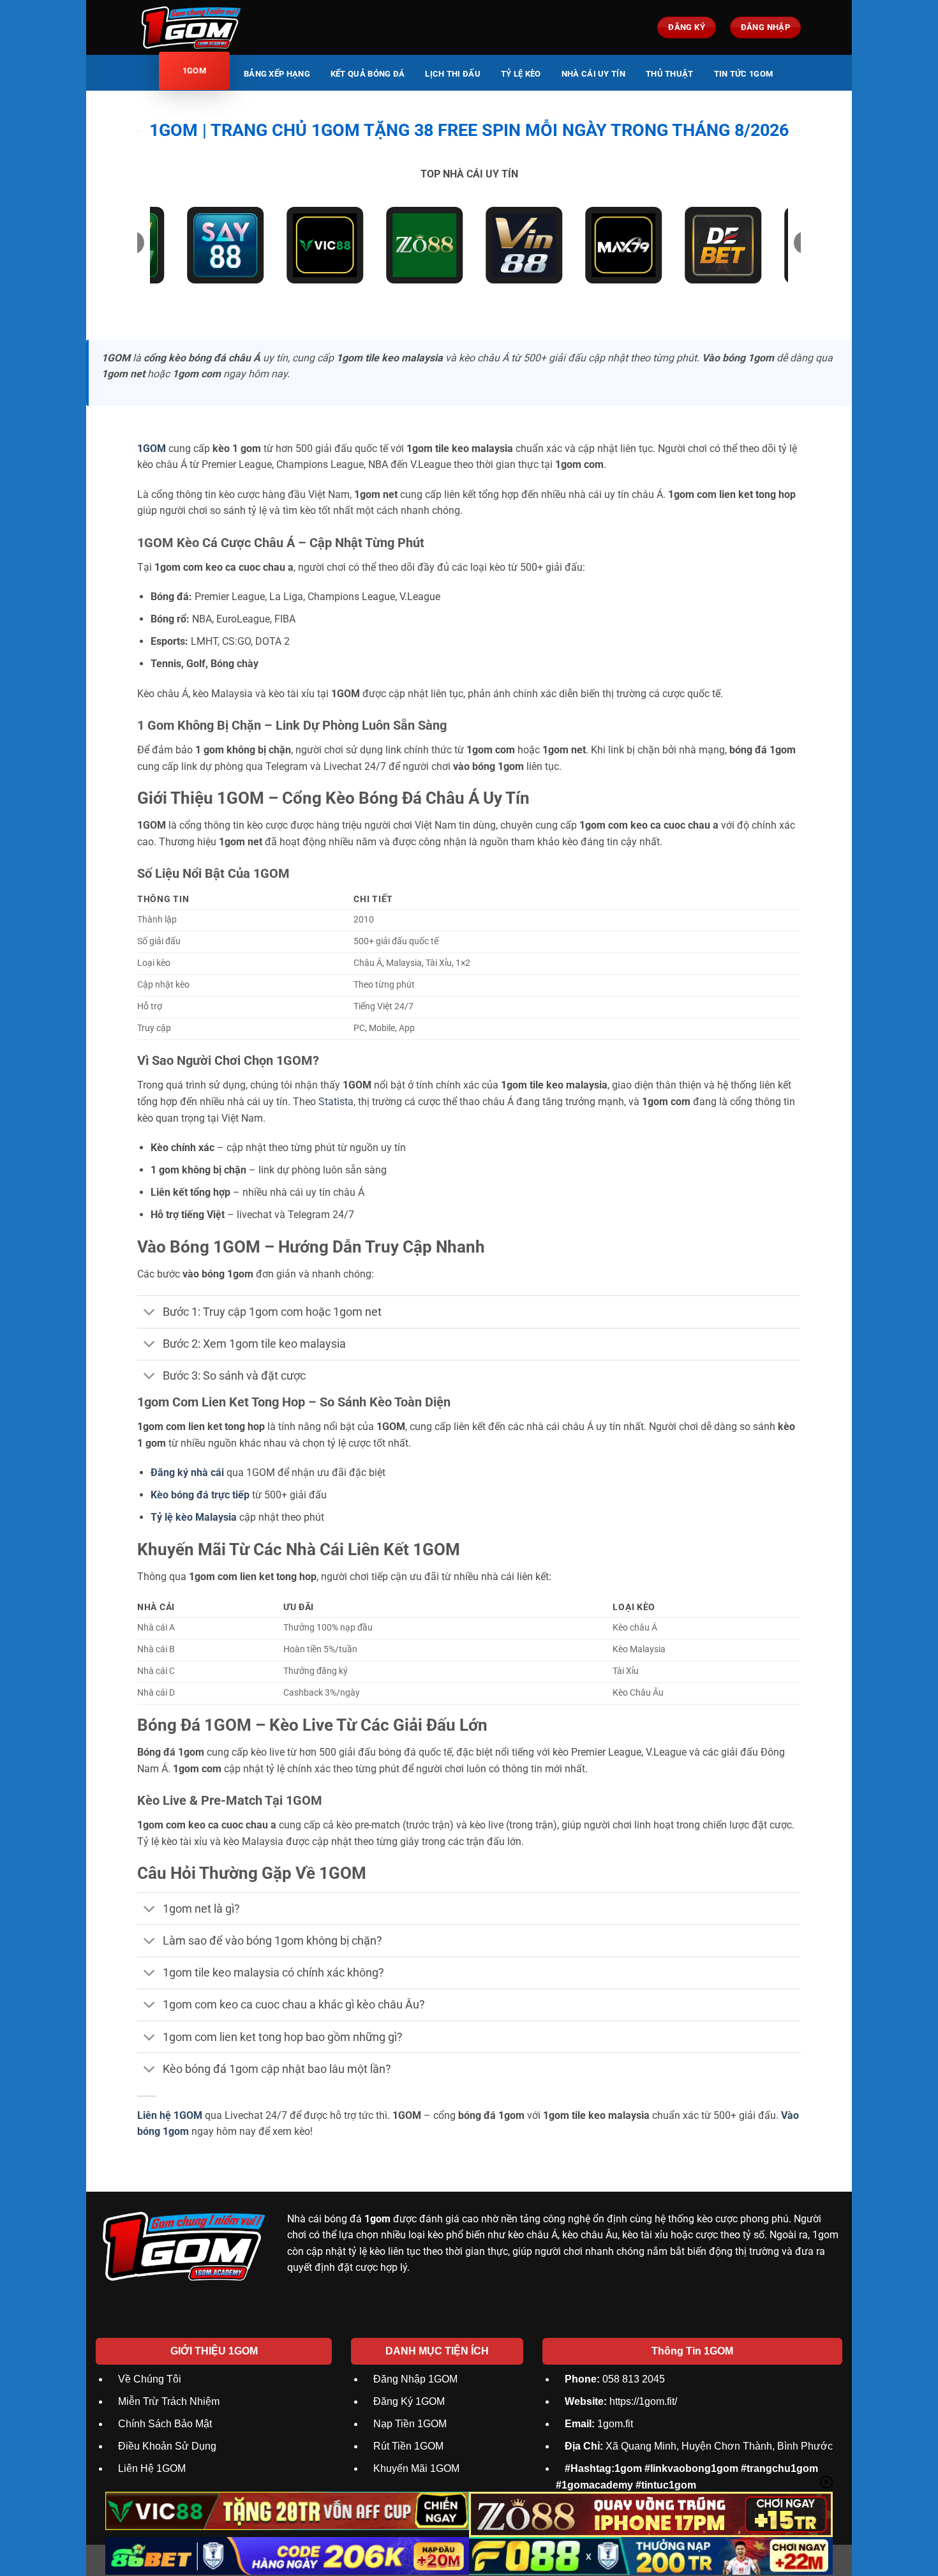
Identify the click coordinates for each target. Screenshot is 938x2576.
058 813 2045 (615, 2379)
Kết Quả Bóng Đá (368, 74)
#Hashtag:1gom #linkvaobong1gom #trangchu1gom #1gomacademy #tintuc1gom (687, 2477)
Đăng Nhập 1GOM (415, 2379)
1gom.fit (599, 2424)
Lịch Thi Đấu (453, 74)
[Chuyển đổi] (150, 1313)
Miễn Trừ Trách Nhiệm (169, 2401)
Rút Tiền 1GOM (408, 2446)
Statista (336, 1102)
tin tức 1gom (744, 74)
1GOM (152, 448)
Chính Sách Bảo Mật (165, 2424)
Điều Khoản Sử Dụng (167, 2446)
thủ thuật (670, 74)
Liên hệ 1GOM (170, 2115)
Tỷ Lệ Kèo (521, 74)
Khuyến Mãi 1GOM (416, 2468)
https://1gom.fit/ (621, 2401)
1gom (377, 2219)
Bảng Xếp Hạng (277, 74)
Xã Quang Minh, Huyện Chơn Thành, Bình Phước (699, 2446)
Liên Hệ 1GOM (152, 2468)
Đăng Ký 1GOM (409, 2401)
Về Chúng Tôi (150, 2379)
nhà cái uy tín (593, 74)
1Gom (194, 71)
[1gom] (212, 27)
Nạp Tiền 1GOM (410, 2424)
